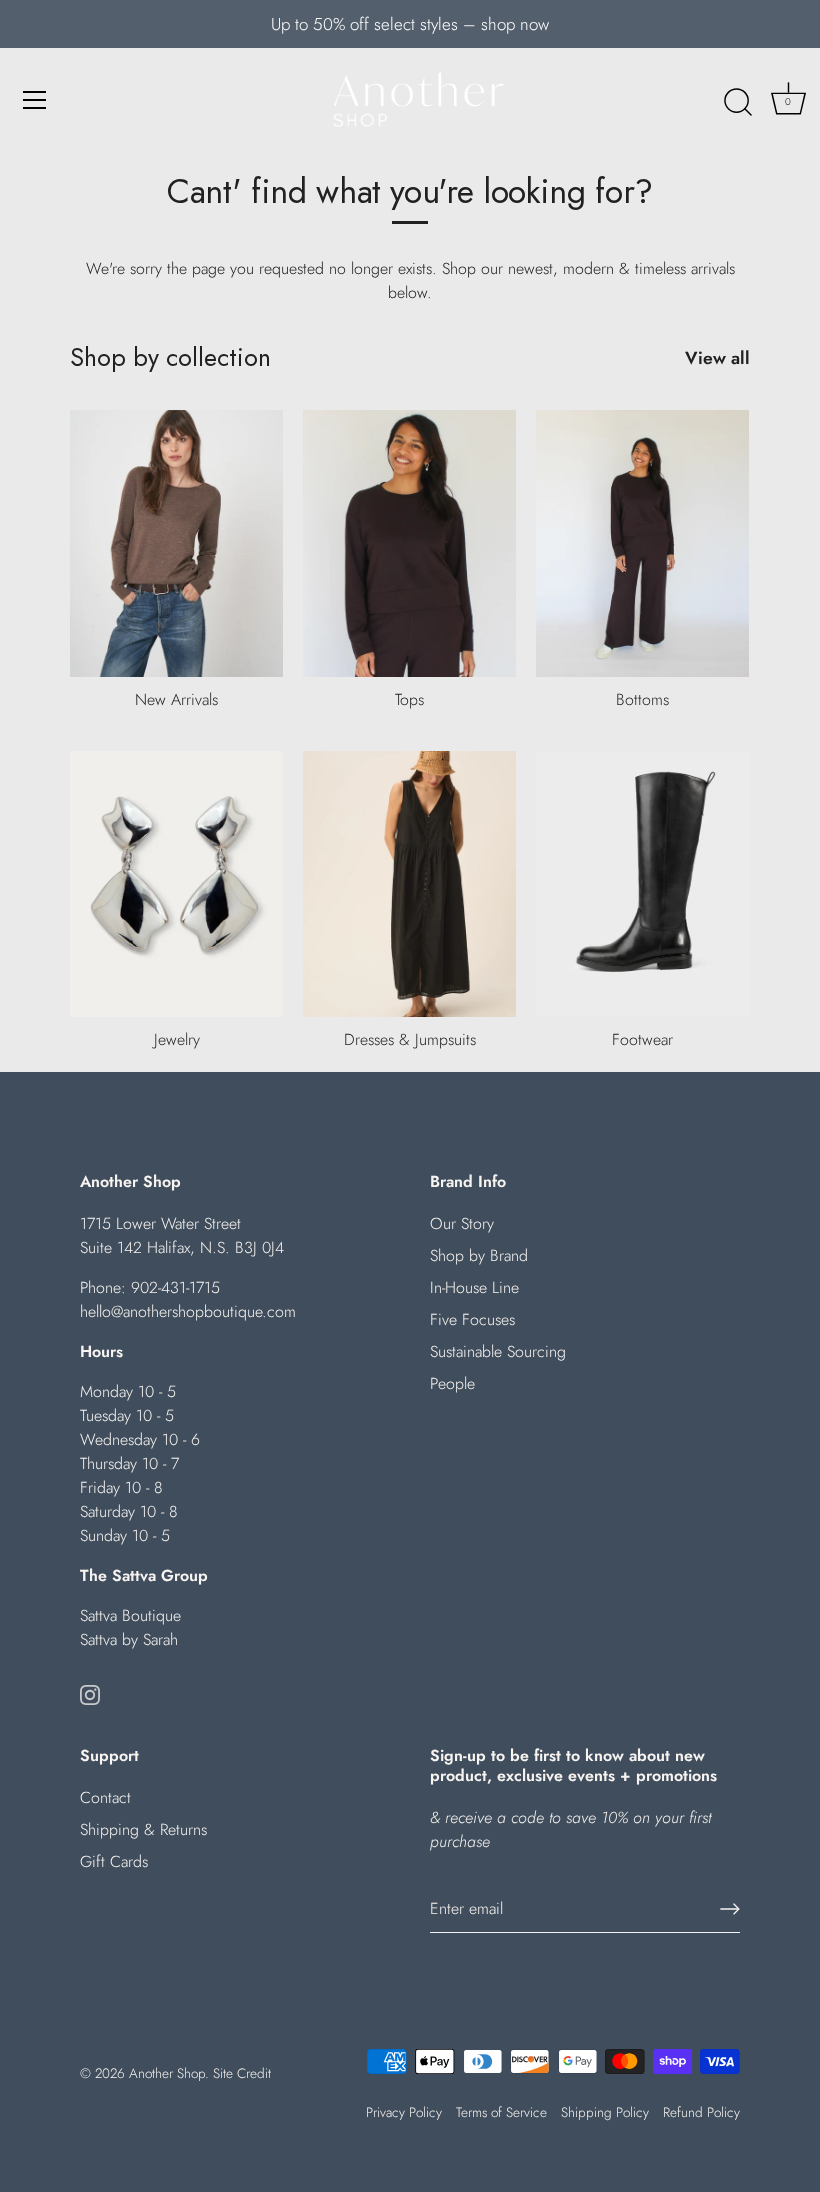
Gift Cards (114, 1861)
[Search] (738, 103)
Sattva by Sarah (129, 1639)
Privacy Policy (404, 2112)
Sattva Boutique (130, 1615)
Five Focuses (472, 1319)
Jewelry (177, 1039)
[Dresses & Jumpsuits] (409, 884)
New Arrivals (176, 699)
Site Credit (242, 2073)
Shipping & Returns (143, 1829)
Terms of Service (501, 2112)
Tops (409, 699)
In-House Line (474, 1287)
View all (717, 358)
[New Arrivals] (176, 543)
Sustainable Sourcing (498, 1351)
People (452, 1383)
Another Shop (167, 2073)
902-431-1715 (175, 1287)
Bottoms (642, 699)
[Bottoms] (642, 543)
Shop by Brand (479, 1255)
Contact (105, 1797)
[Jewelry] (176, 884)
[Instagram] (90, 1693)
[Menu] (35, 100)
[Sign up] (730, 1909)
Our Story (462, 1223)
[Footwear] (642, 884)
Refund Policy (701, 2112)
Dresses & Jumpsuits (410, 1039)
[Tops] (409, 543)
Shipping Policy (605, 2112)
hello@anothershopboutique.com (188, 1311)
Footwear (642, 1039)
